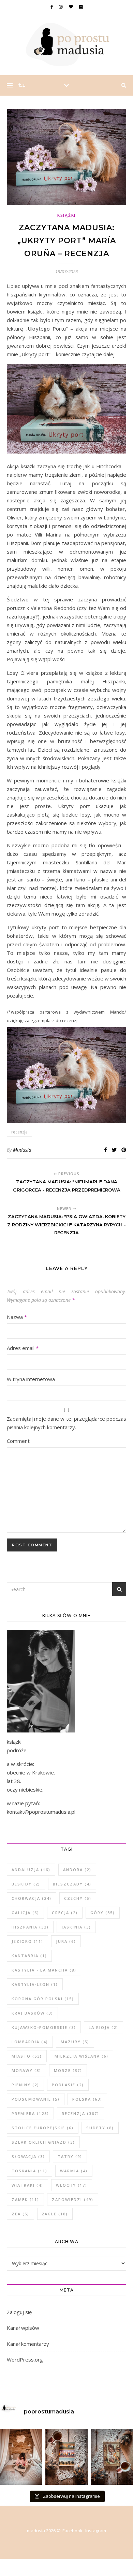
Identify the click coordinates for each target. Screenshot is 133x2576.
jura (66, 1941)
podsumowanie (36, 2099)
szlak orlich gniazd (43, 2142)
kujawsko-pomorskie (44, 2027)
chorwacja (32, 1898)
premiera (30, 2113)
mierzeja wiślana (82, 2056)
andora (77, 1870)
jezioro (27, 1941)
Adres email (23, 1348)
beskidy (26, 1884)
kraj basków (32, 2013)
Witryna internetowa (31, 1379)
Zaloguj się (19, 2312)
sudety (100, 2128)
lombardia (30, 2042)
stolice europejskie (43, 2128)
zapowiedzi (73, 2199)
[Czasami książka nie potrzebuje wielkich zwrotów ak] (66, 2457)
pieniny (25, 2085)
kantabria (29, 1956)
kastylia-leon (35, 1984)
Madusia (22, 1150)
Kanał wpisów (23, 2328)
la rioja (104, 2027)
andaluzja (31, 1870)
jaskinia (76, 1927)
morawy (26, 2070)
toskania (29, 2171)
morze (68, 2070)
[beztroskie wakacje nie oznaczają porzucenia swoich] (21, 2457)
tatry (70, 2156)
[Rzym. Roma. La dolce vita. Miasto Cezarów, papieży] (112, 2457)
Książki (66, 215)
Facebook (72, 2531)
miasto (27, 2056)
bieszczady (72, 1884)
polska (87, 2099)
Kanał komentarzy (28, 2344)
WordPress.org (25, 2359)
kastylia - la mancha (44, 1970)
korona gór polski (43, 1999)
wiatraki (27, 2185)
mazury (75, 2042)
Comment (18, 1441)
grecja (65, 1913)
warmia (74, 2171)
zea (20, 2214)
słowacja (28, 2156)
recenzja (19, 1132)
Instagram (96, 2531)
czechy (78, 1898)
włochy (72, 2185)
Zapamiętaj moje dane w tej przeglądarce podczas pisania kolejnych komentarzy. (66, 1423)
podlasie (68, 2085)
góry (103, 1913)
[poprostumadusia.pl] (66, 44)
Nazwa (17, 1317)
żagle (55, 2214)
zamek (25, 2199)
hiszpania (30, 1927)
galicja (25, 1913)
